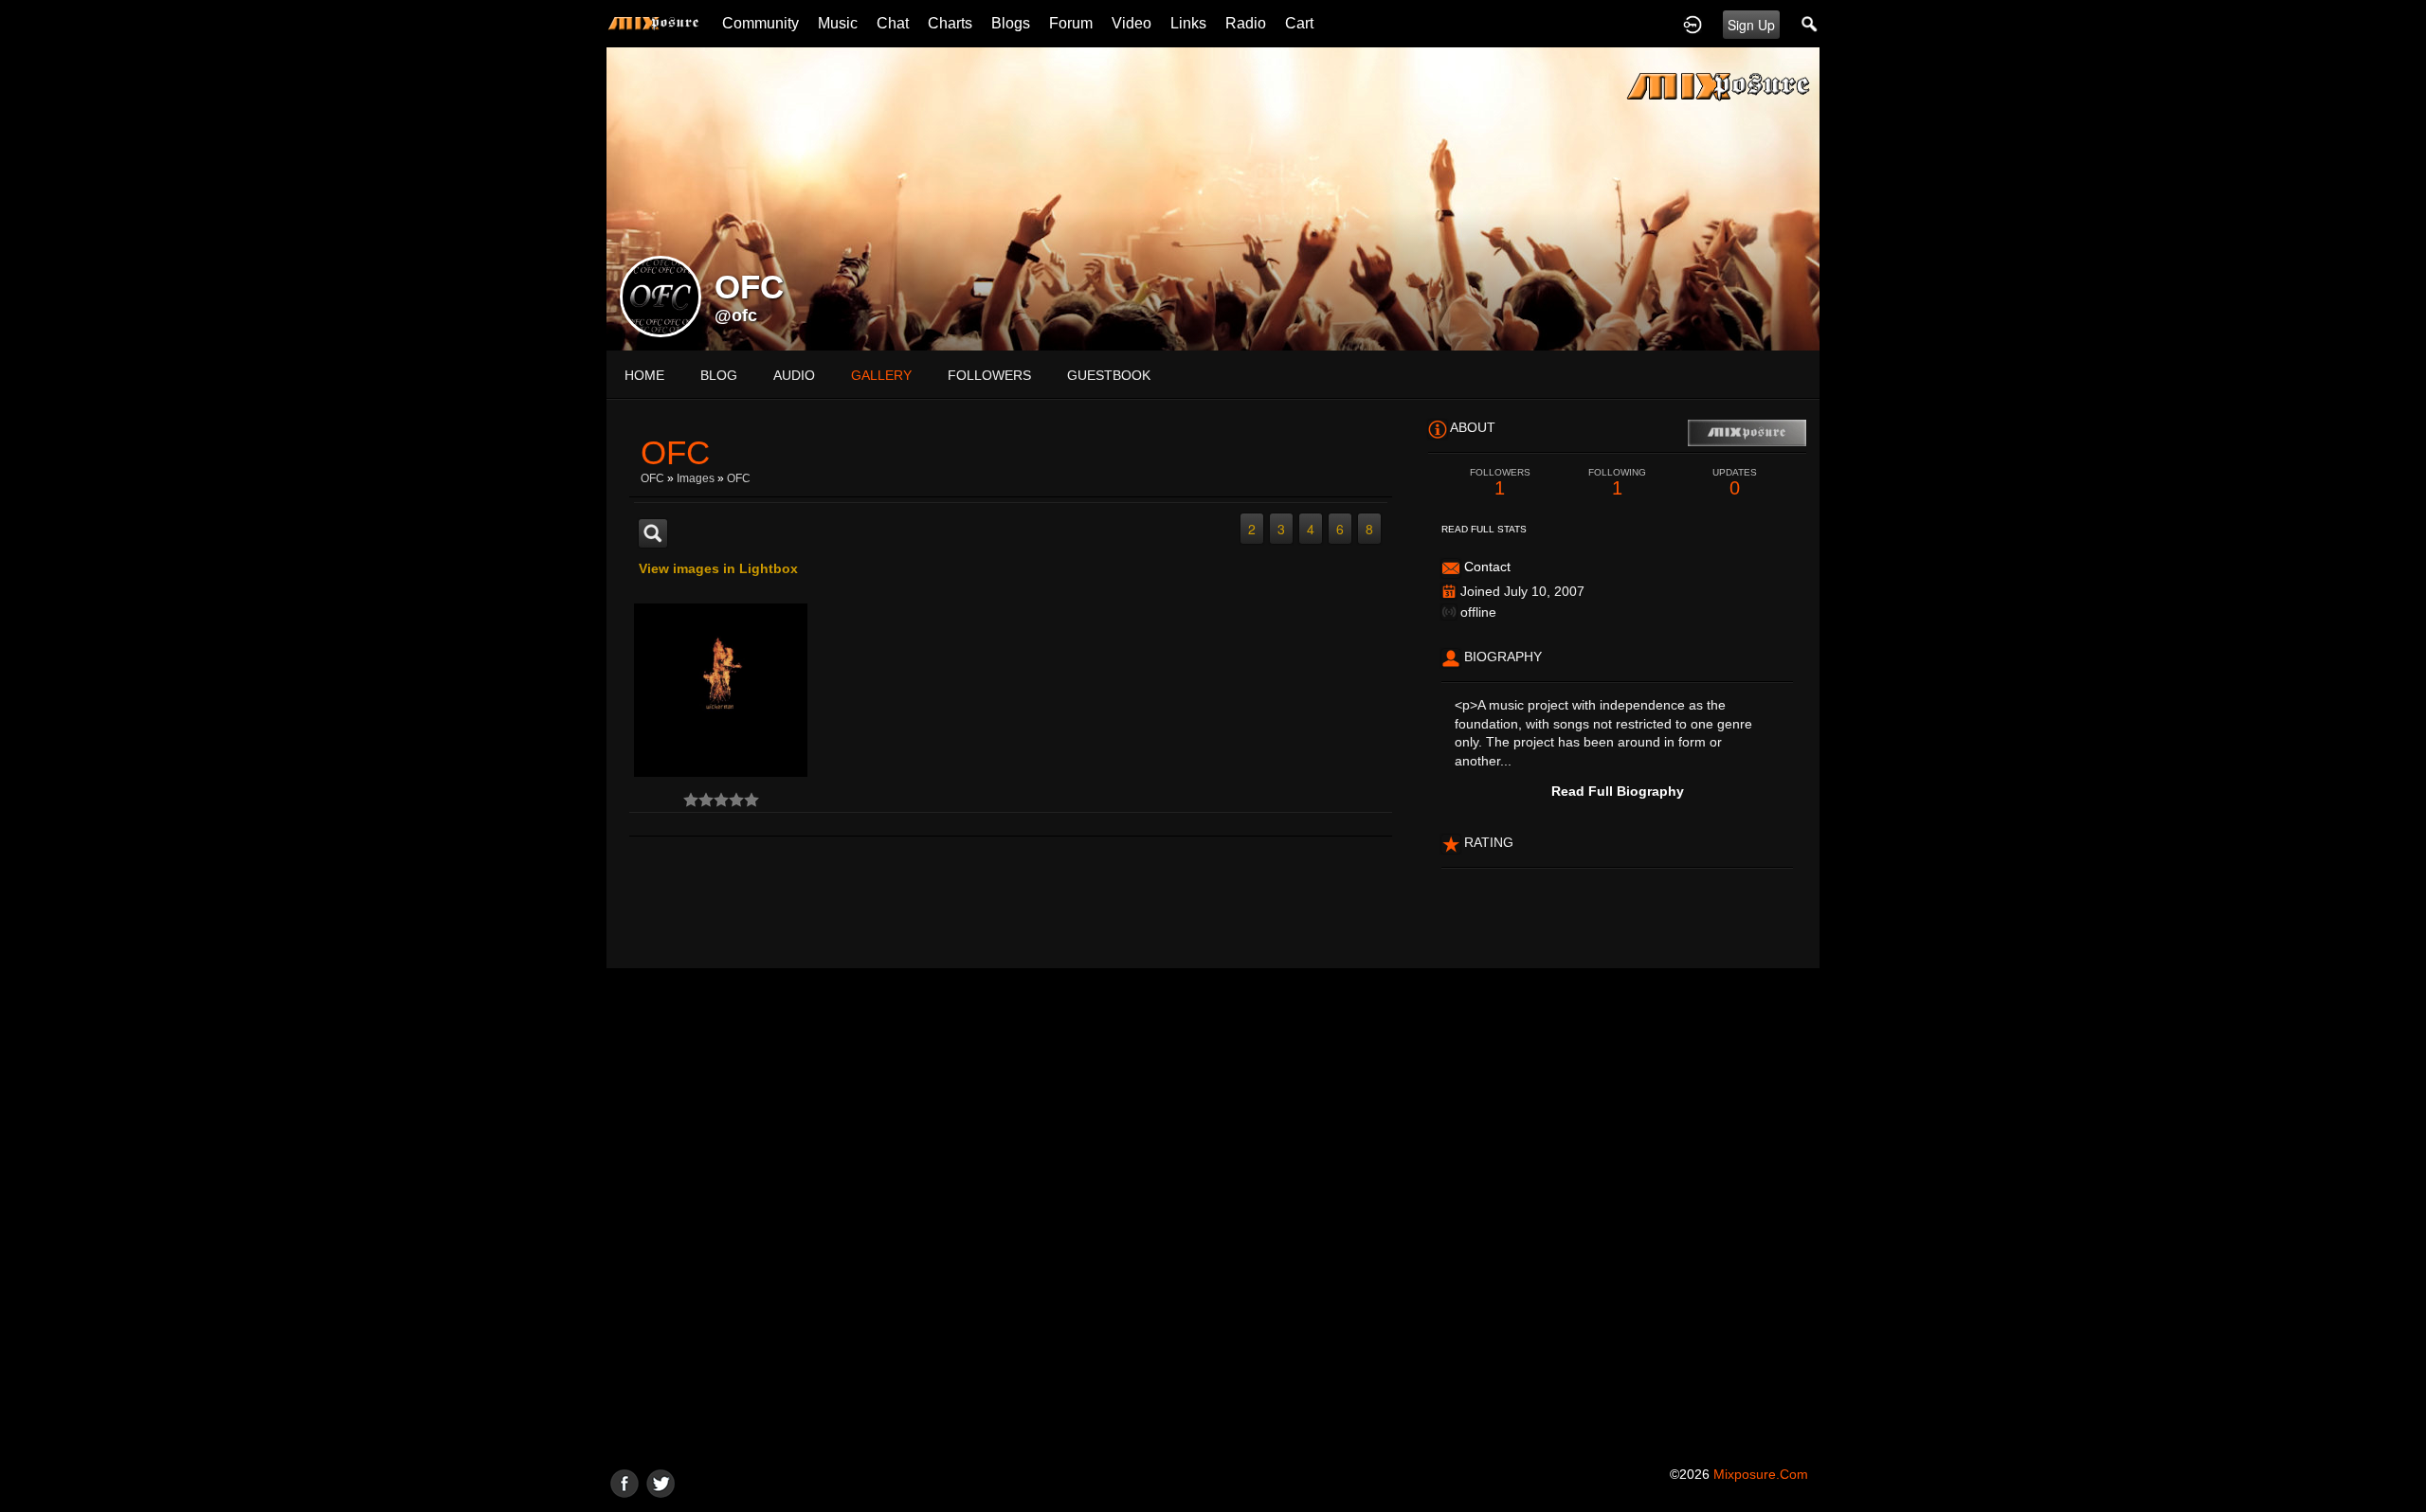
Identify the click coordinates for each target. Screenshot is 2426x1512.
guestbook (1109, 375)
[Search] (1810, 24)
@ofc (736, 315)
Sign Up (1751, 25)
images (696, 478)
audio (794, 375)
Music (838, 23)
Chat (893, 23)
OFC (652, 478)
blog (719, 375)
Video (1132, 23)
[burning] (721, 690)
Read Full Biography (1618, 791)
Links (1188, 23)
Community (760, 23)
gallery (881, 375)
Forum (1071, 23)
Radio (1246, 23)
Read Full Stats (1484, 529)
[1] (691, 800)
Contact (1487, 567)
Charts (950, 23)
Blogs (1011, 23)
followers (989, 375)
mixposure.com (1761, 1474)
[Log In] (1693, 24)
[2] (698, 800)
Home (644, 375)
